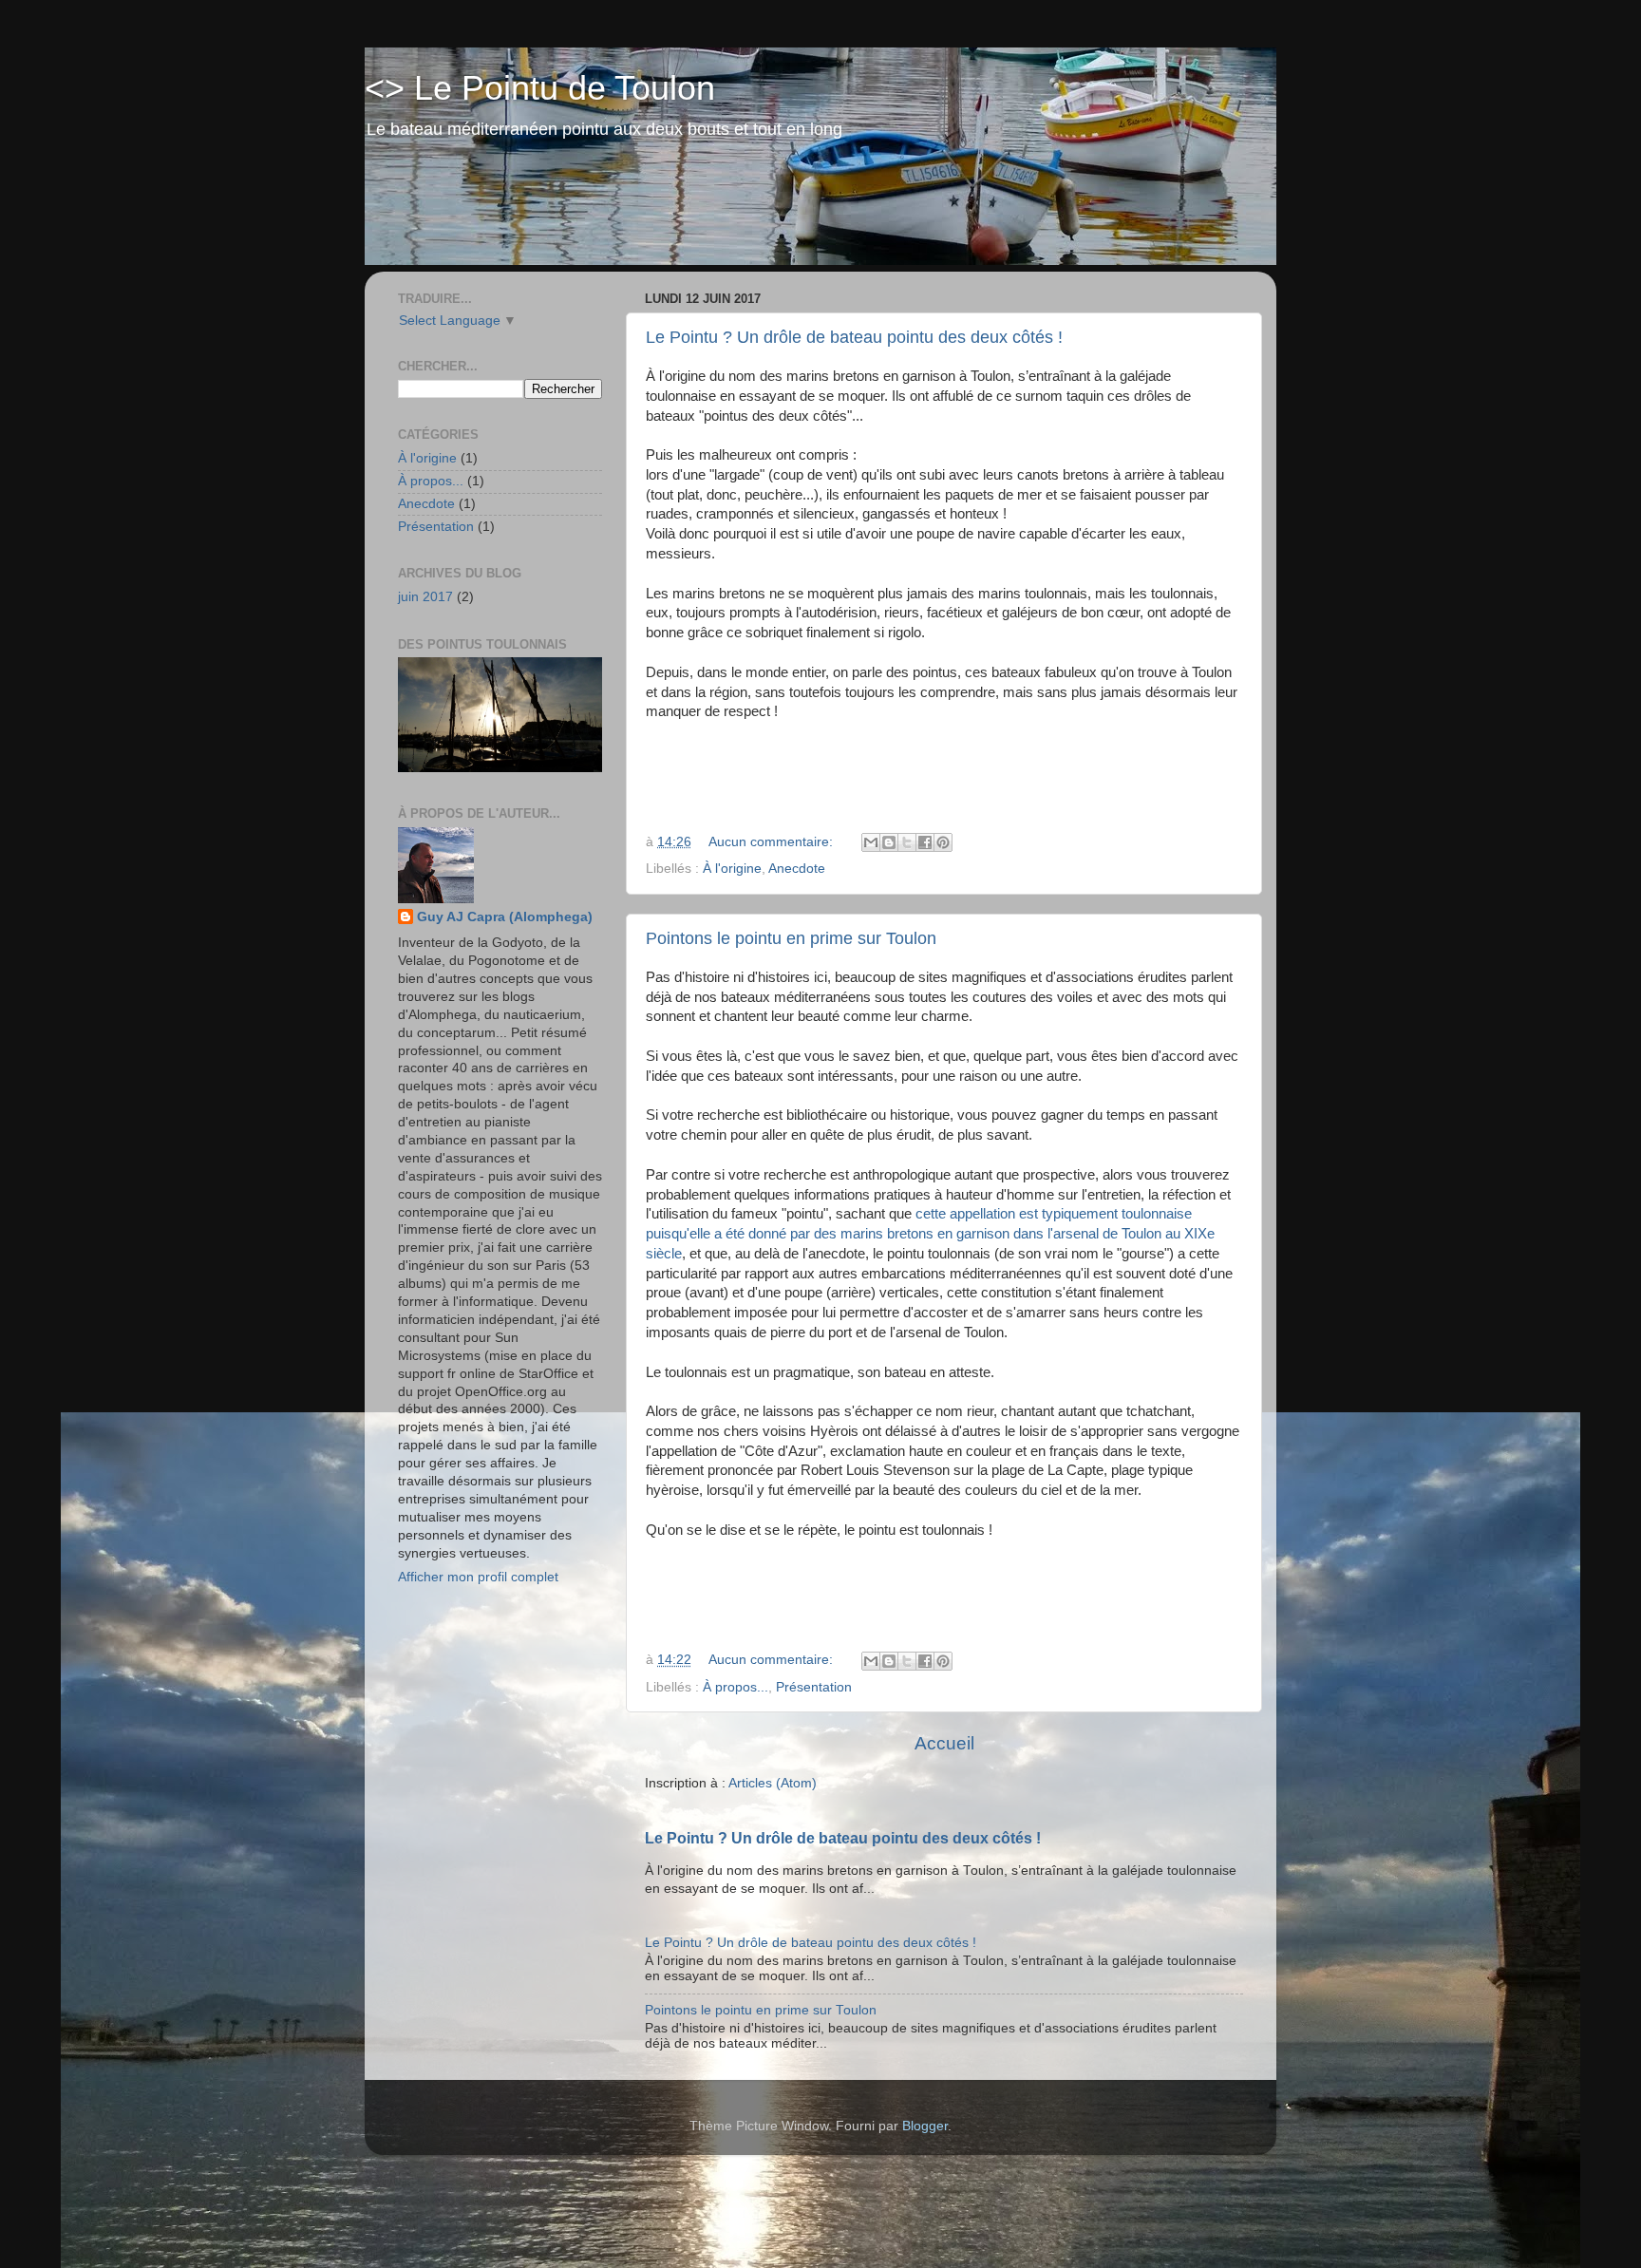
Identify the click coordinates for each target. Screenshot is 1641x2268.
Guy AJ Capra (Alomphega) (505, 917)
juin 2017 (425, 597)
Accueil (944, 1743)
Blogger (925, 2126)
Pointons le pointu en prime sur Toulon (791, 938)
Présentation (814, 1687)
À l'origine (732, 869)
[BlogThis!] (889, 842)
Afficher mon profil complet (478, 1577)
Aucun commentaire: (773, 842)
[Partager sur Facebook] (925, 842)
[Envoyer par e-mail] (871, 842)
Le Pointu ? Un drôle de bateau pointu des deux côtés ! (854, 337)
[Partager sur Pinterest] (943, 842)
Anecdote (797, 869)
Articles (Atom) (773, 1783)
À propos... (736, 1687)
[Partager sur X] (907, 842)
